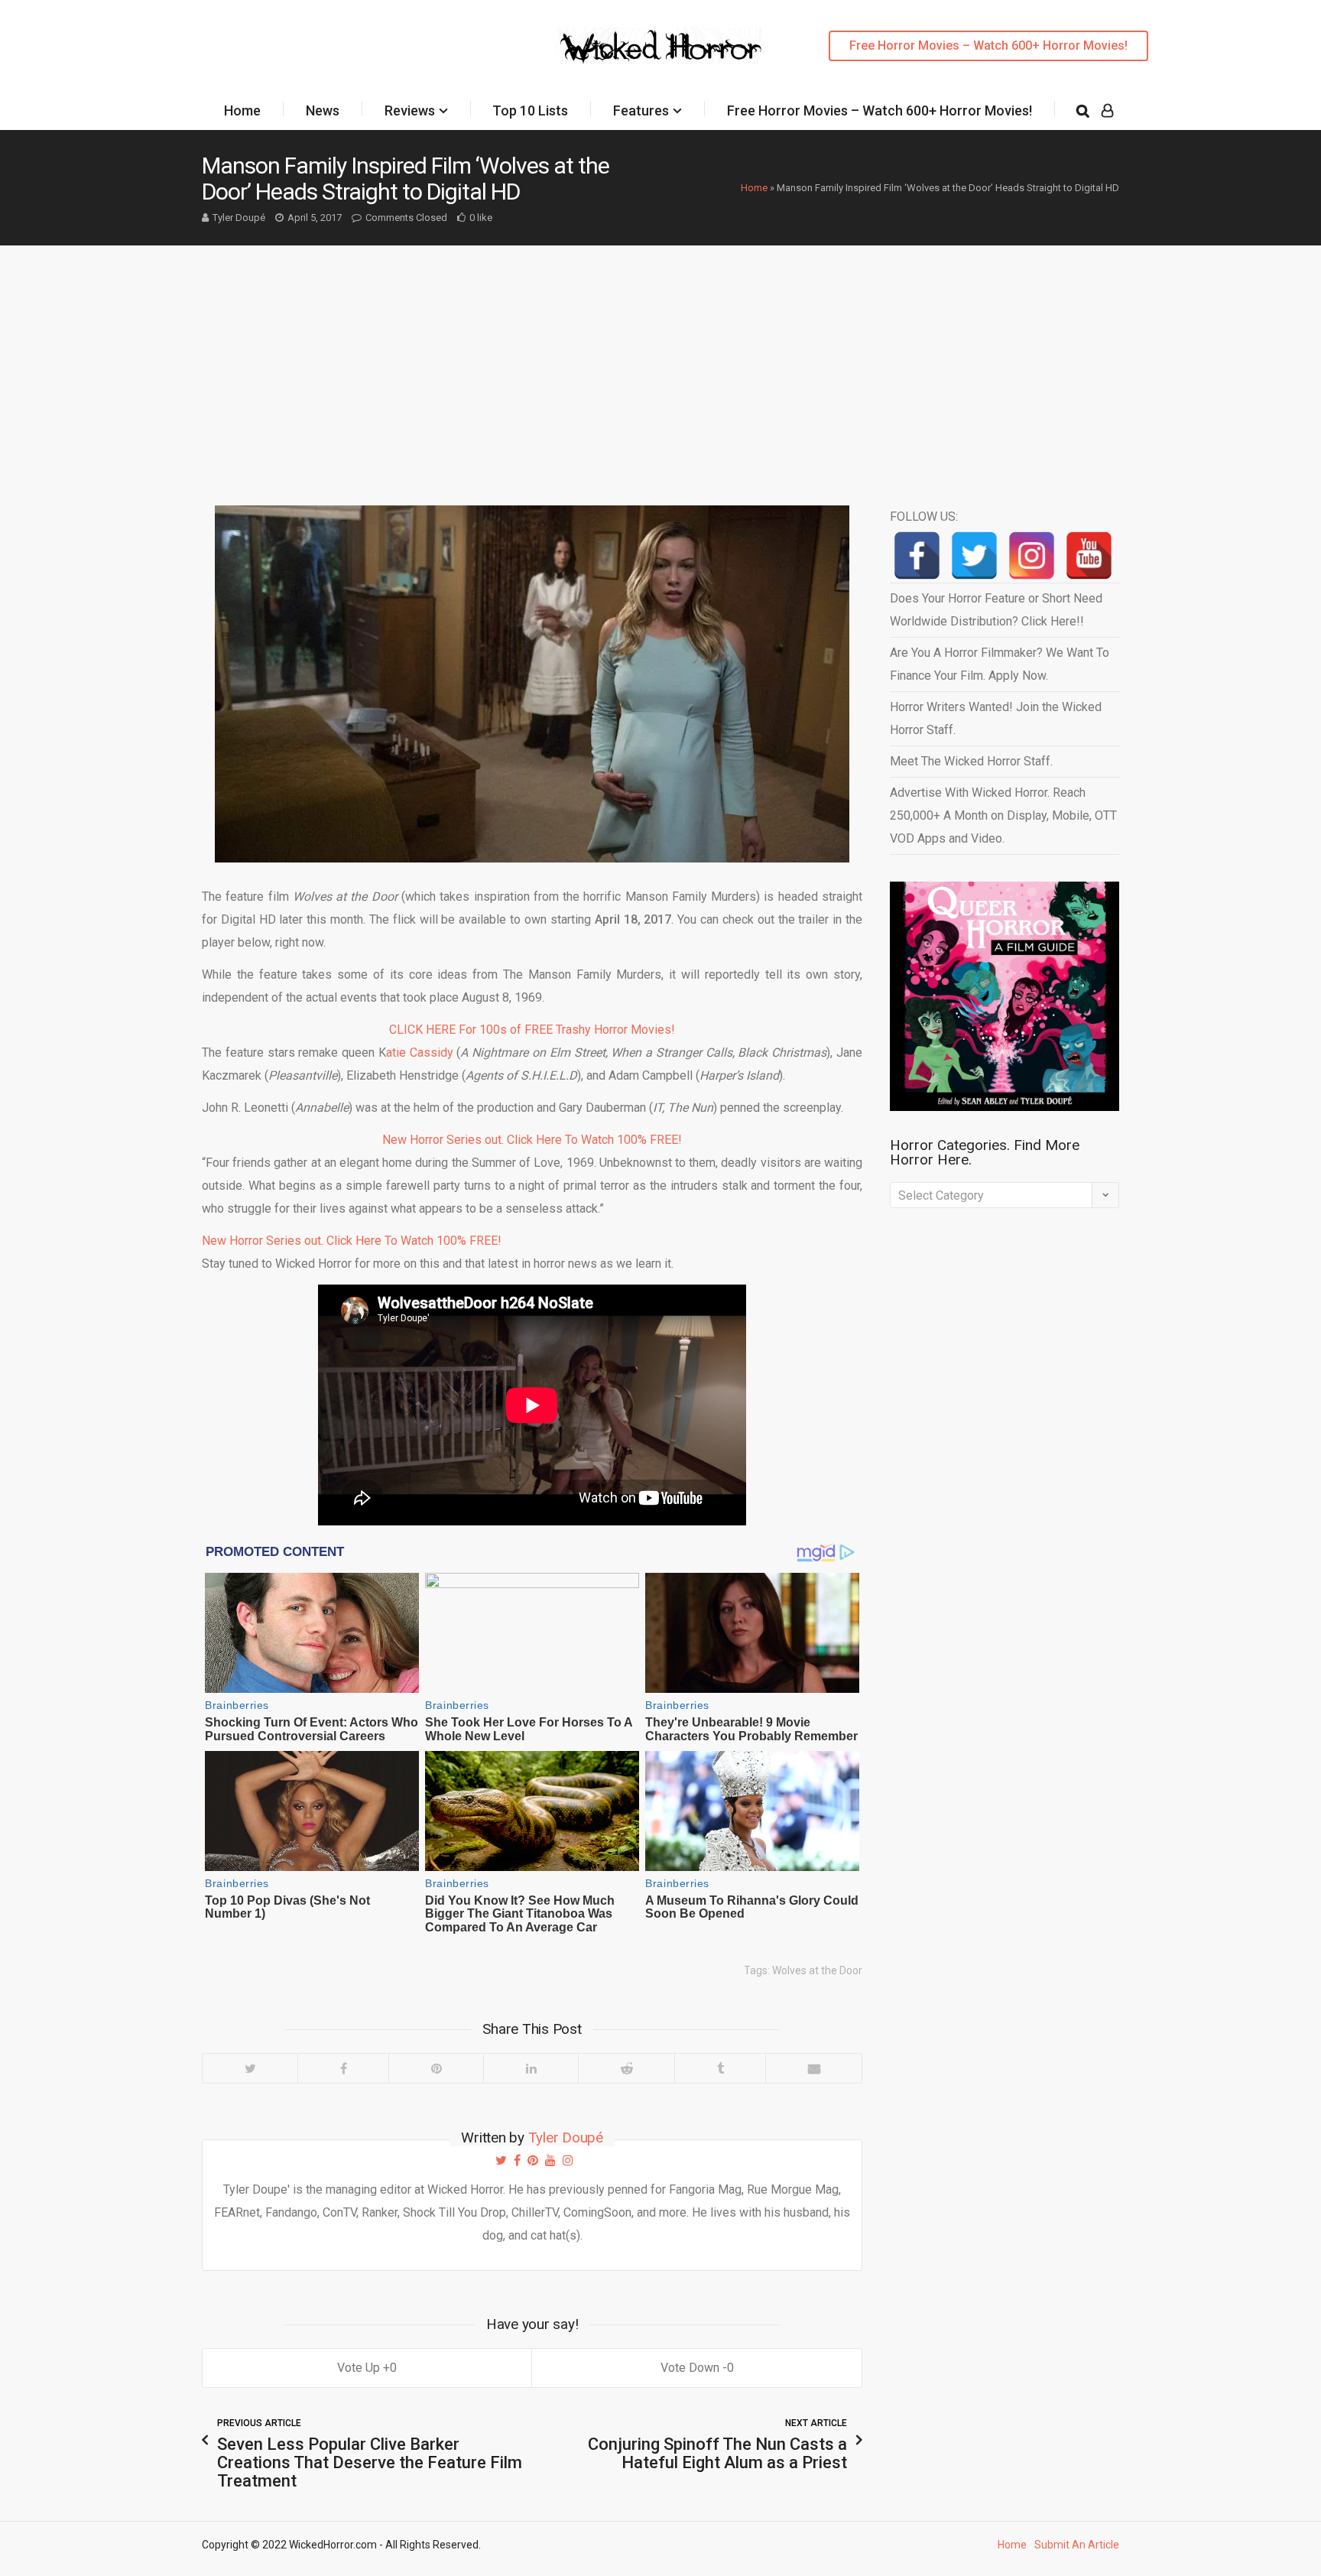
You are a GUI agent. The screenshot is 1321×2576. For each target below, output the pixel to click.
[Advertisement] (660, 360)
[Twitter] (250, 2068)
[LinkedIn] (531, 2068)
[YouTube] (1089, 555)
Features (641, 110)
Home (242, 110)
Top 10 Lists (530, 110)
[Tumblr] (720, 2068)
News (323, 110)
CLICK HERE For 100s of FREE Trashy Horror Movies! (532, 1030)
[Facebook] (343, 2068)
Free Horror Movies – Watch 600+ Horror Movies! (988, 45)
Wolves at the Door (817, 1970)
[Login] (1107, 111)
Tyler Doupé (239, 218)
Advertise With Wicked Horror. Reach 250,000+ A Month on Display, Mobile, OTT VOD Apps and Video (1003, 815)
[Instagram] (1032, 555)
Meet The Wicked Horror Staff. (971, 761)
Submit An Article (1077, 2545)
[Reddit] (626, 2068)
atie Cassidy (420, 1052)
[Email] (813, 2068)
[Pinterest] (436, 2068)
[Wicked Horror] (661, 45)
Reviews (410, 110)
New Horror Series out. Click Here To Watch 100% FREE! (532, 1140)
